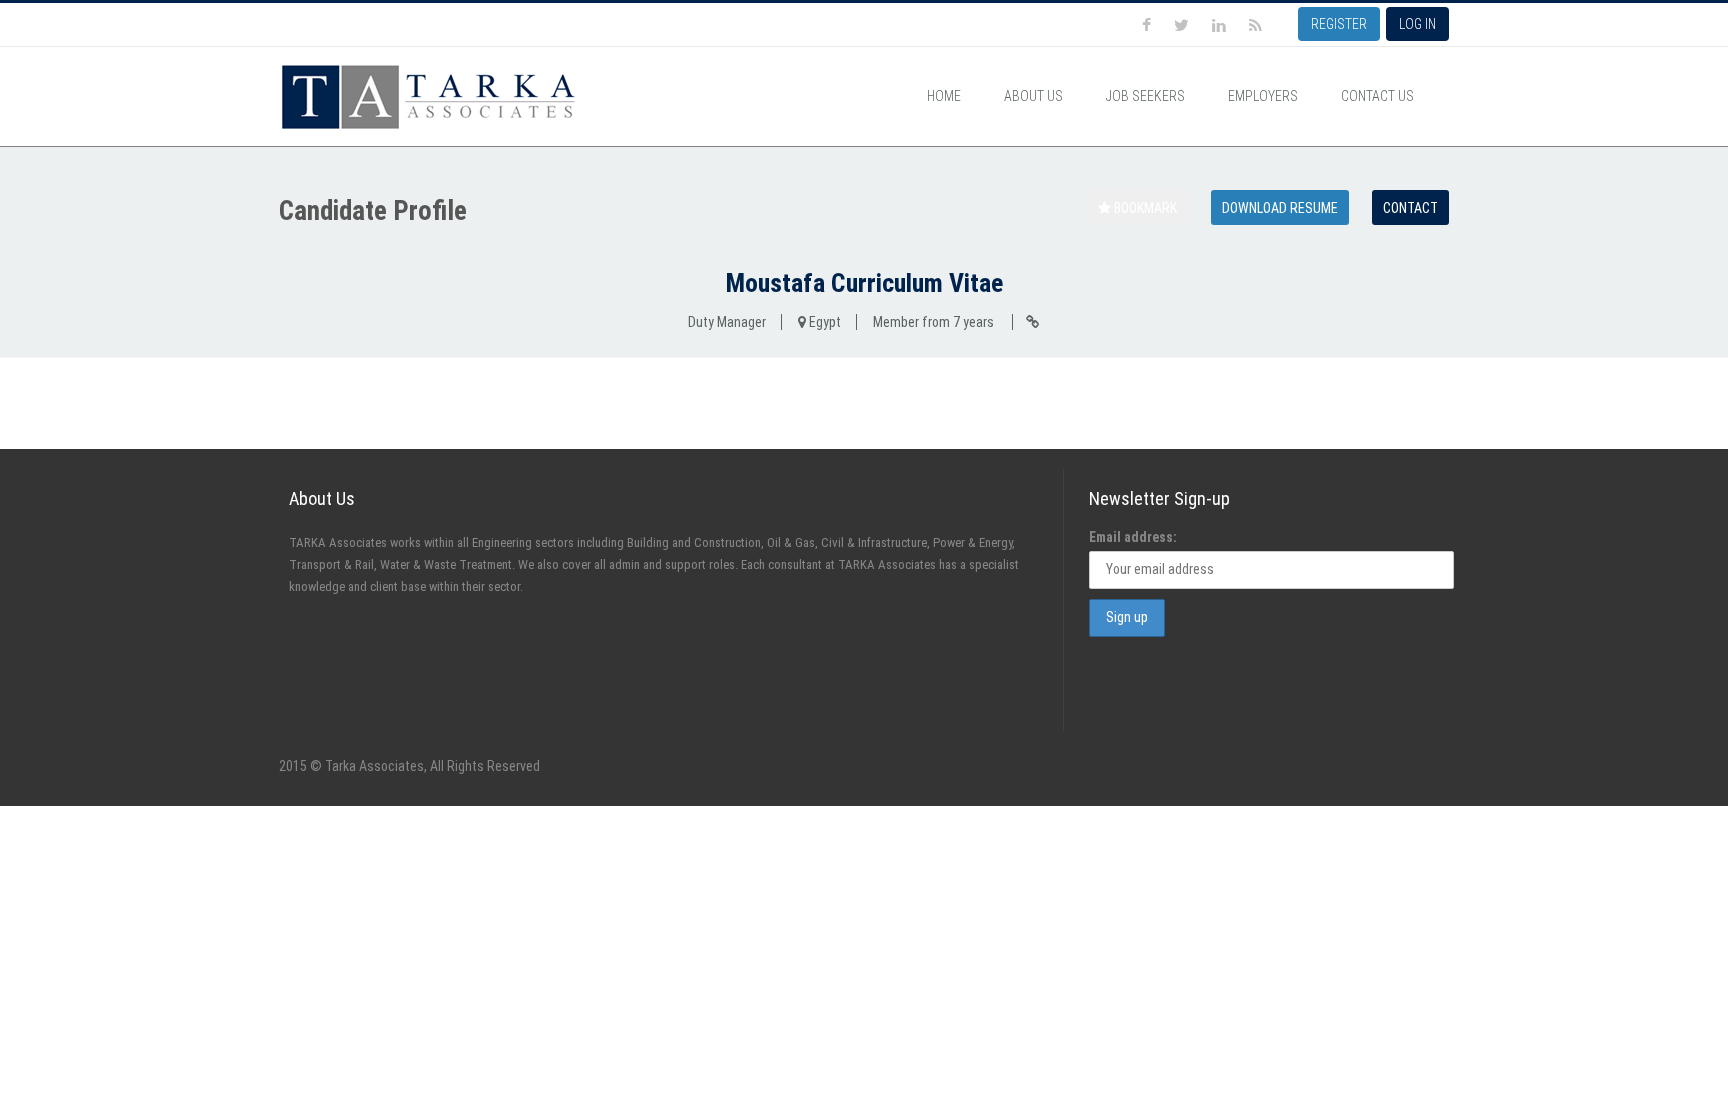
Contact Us (1377, 96)
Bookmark (1144, 208)
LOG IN (1417, 24)
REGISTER (1339, 24)
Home (944, 96)
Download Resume (1280, 208)
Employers (1263, 96)
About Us (1033, 96)
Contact (1410, 208)
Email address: (1133, 537)
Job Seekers (1145, 96)
